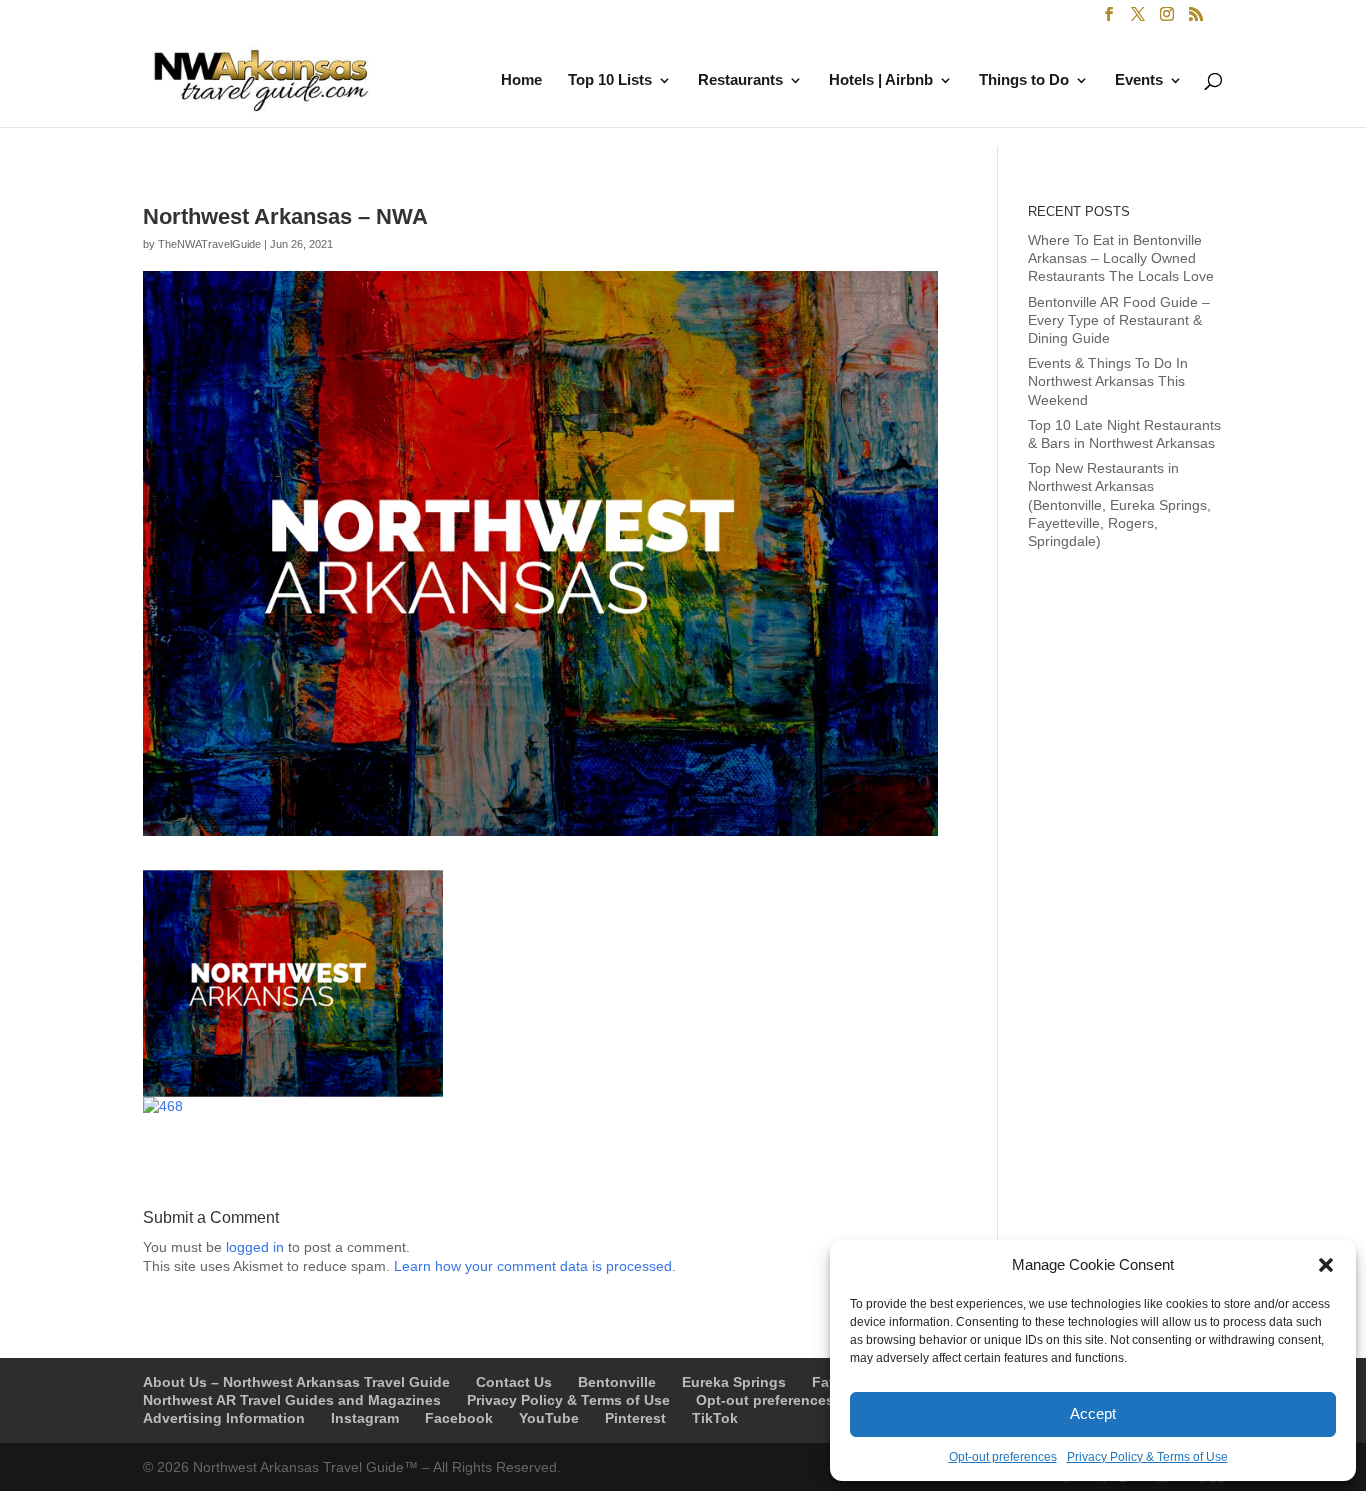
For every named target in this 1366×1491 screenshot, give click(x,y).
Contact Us (514, 1382)
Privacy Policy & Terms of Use (1147, 1457)
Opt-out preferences (1003, 1457)
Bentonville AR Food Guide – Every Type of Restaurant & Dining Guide (1119, 320)
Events (1139, 80)
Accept (1093, 1413)
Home (521, 80)
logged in (255, 1247)
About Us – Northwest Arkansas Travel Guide (296, 1382)
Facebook (459, 1418)
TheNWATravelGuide (209, 244)
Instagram (365, 1418)
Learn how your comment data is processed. (535, 1266)
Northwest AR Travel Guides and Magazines (292, 1400)
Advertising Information (224, 1418)
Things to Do (1024, 80)
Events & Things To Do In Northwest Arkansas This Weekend (1108, 381)
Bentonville (617, 1382)
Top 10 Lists (610, 80)
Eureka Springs (734, 1382)
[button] (1326, 1265)
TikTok (715, 1418)
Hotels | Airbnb (881, 80)
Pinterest (635, 1418)
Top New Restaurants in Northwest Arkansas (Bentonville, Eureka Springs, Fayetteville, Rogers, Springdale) (1119, 504)
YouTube (549, 1418)
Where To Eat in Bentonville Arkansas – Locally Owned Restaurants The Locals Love (1121, 258)
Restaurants (740, 80)
